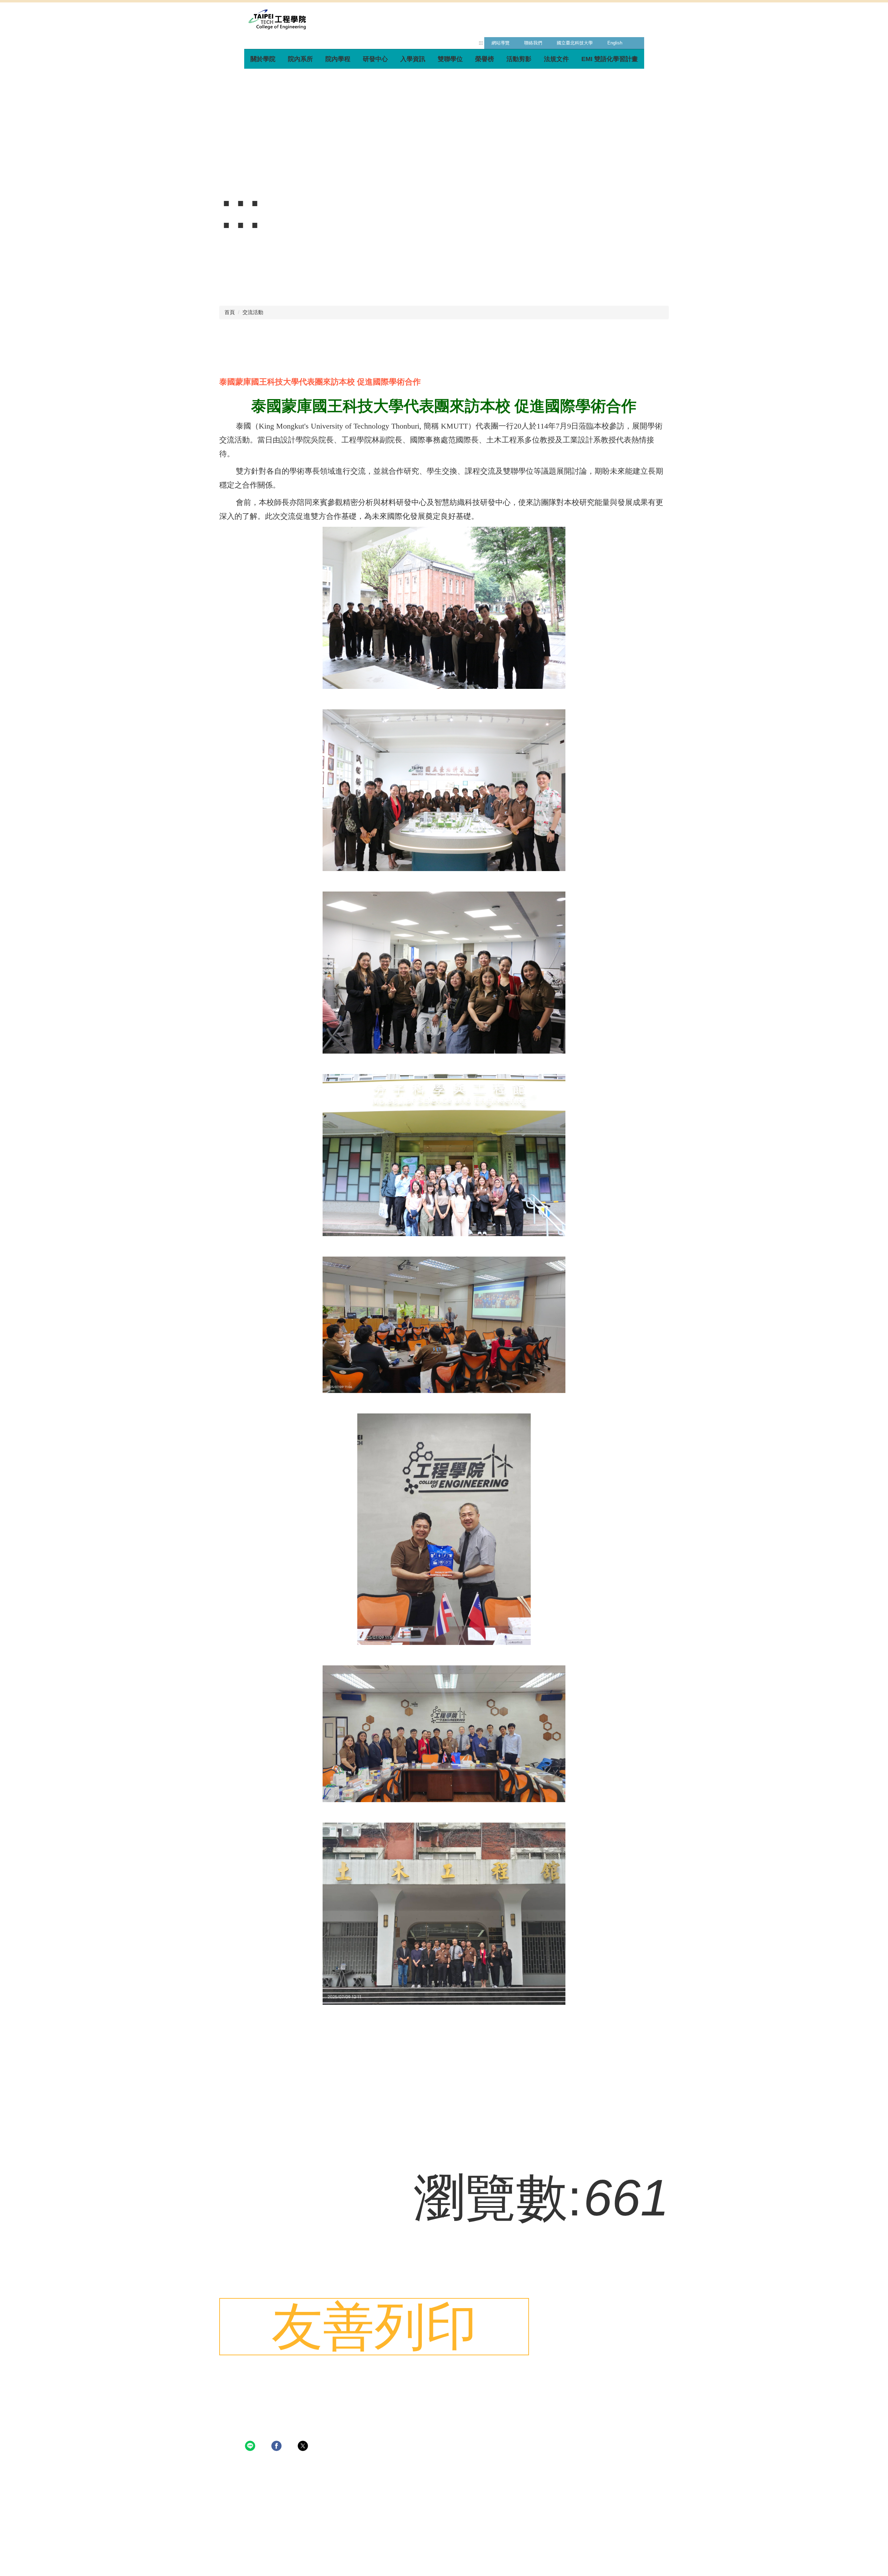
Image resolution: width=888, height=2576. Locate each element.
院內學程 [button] (338, 59)
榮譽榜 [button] (485, 59)
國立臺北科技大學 (575, 43)
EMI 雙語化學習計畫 (610, 59)
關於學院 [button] (263, 59)
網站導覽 (501, 43)
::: (481, 43)
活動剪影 (519, 59)
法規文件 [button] (556, 59)
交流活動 (253, 312)
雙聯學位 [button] (450, 59)
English (615, 43)
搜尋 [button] (637, 43)
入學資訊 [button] (413, 59)
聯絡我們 (533, 43)
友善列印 (374, 2326)
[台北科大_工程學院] (277, 19)
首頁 (230, 312)
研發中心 (375, 59)
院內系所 (300, 59)
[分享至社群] (251, 2443)
